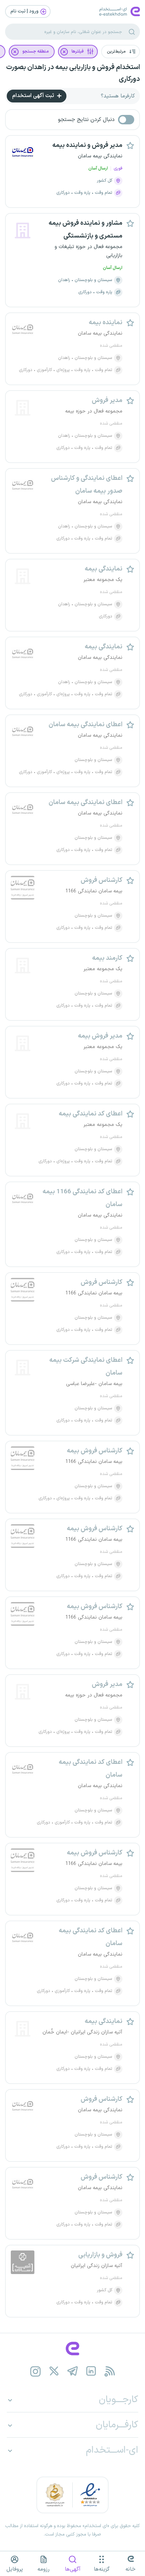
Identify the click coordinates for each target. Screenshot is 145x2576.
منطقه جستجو (36, 52)
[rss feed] (110, 2371)
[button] (121, 52)
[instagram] (36, 2371)
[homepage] (72, 2349)
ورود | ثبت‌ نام (25, 11)
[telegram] (73, 2371)
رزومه (43, 2569)
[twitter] (54, 2371)
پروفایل (15, 2569)
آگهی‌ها (73, 2569)
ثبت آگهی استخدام (34, 96)
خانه (130, 2569)
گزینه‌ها (102, 2569)
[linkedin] (91, 2371)
